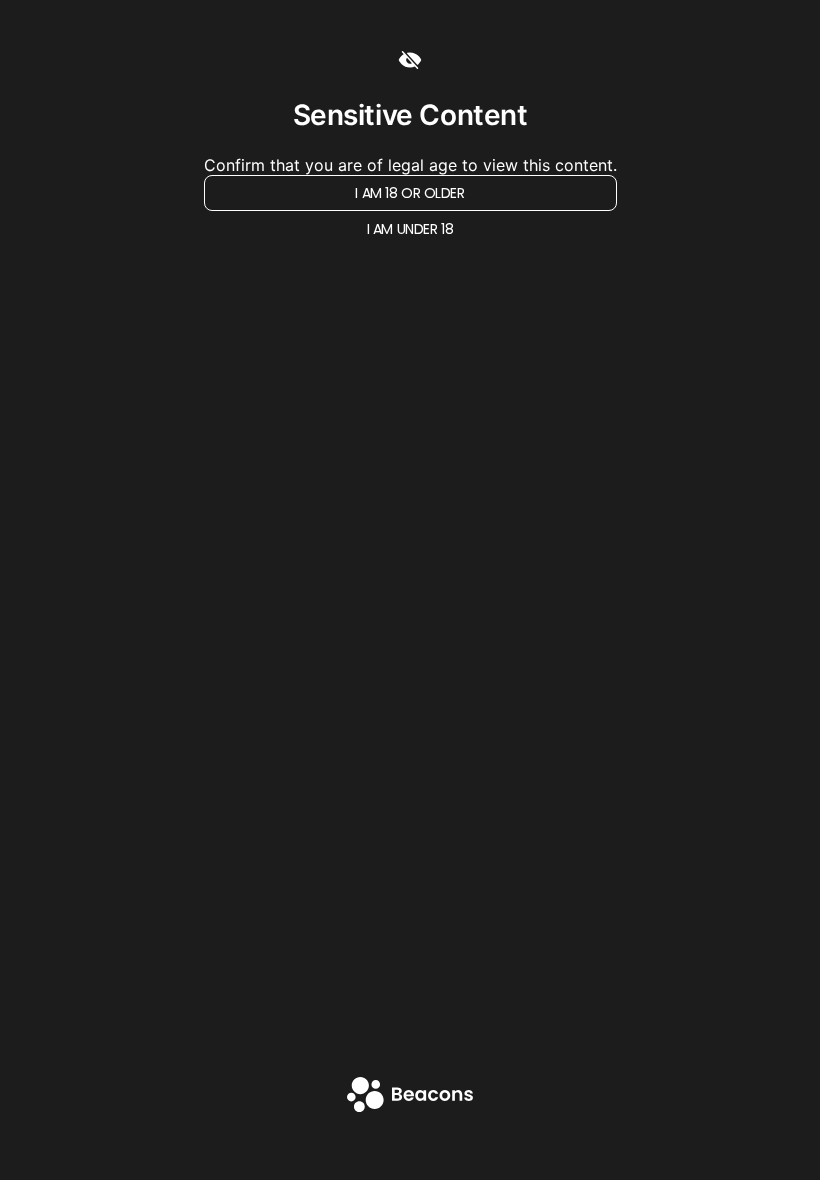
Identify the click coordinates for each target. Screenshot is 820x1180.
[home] (410, 1096)
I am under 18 (410, 229)
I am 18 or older (409, 193)
